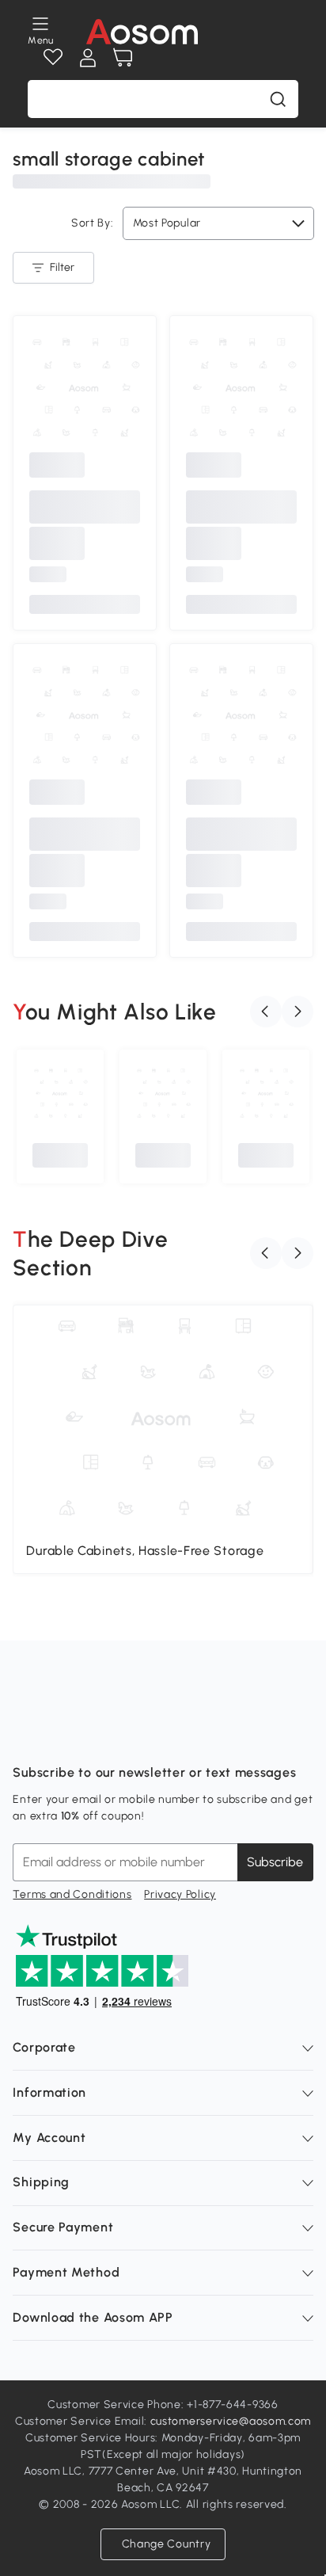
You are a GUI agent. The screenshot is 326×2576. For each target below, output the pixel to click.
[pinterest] (130, 1733)
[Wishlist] (53, 58)
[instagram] (60, 1733)
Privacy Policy (180, 1894)
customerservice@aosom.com (231, 2421)
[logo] (142, 32)
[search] (278, 99)
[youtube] (95, 1733)
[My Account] (88, 58)
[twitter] (165, 1733)
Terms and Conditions (72, 1894)
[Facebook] (25, 1733)
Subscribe (275, 1862)
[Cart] (123, 58)
